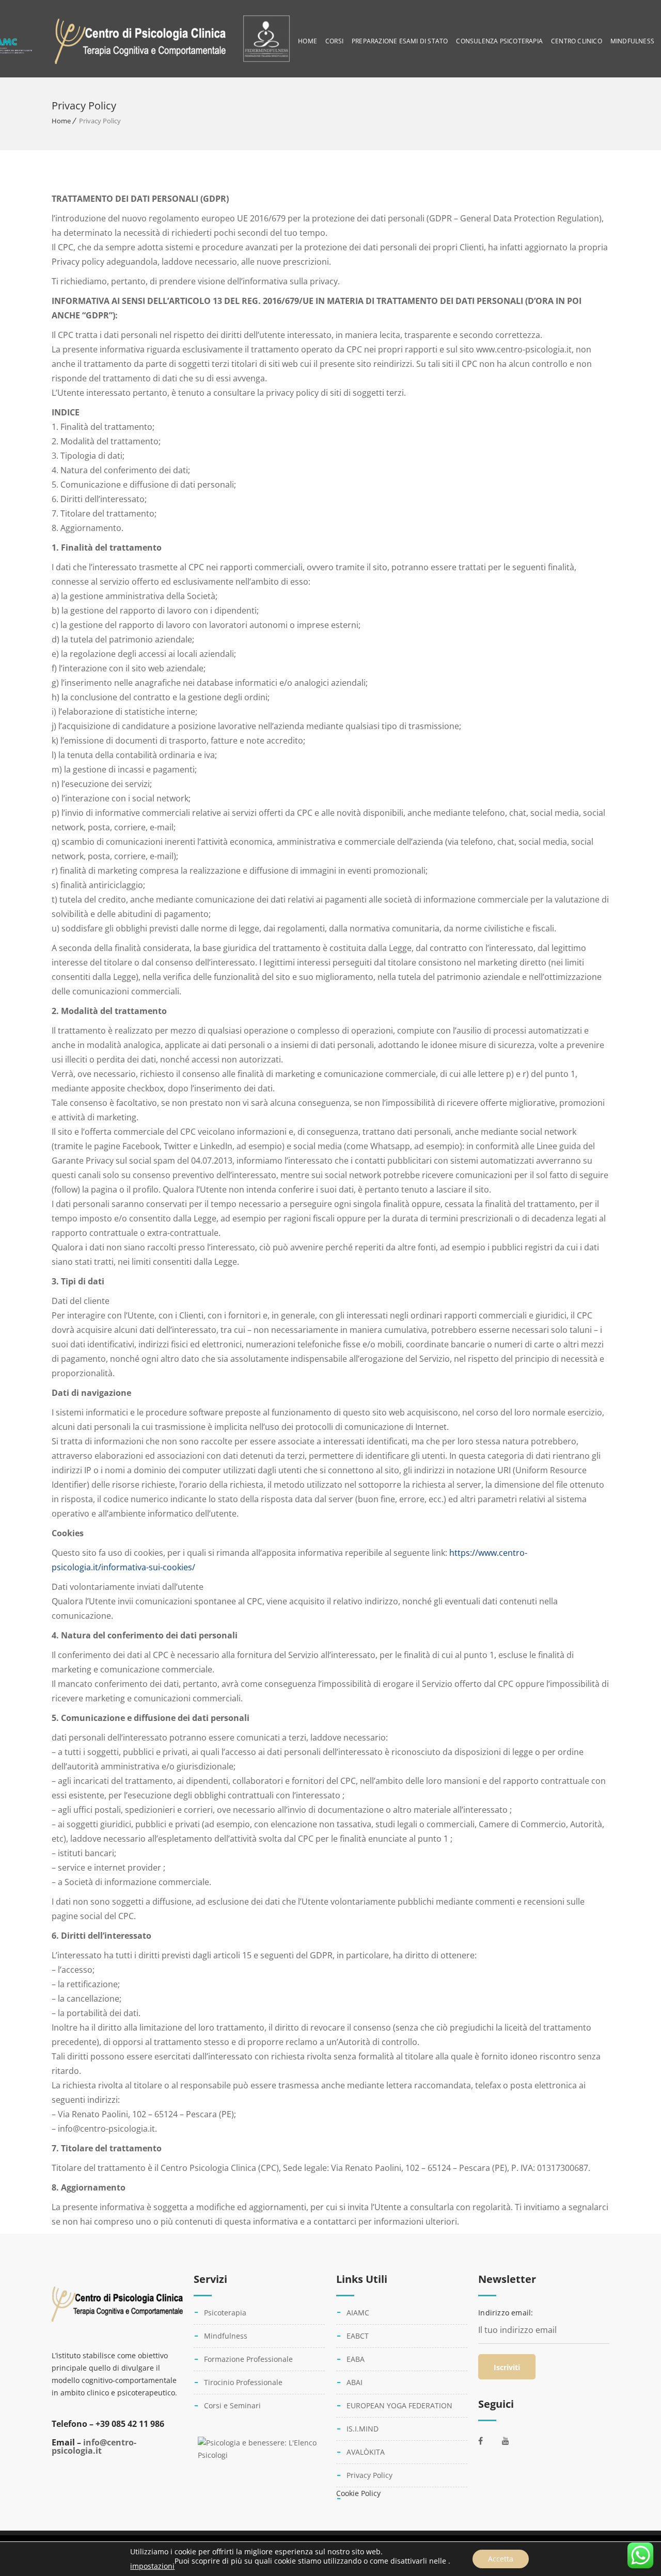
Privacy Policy (369, 2475)
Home (308, 41)
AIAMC (358, 2313)
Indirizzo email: (506, 2313)
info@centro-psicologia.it (94, 2446)
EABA (356, 2359)
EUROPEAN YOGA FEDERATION (399, 2405)
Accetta (501, 2559)
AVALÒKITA (366, 2452)
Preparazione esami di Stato (400, 41)
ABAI (355, 2382)
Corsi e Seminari (232, 2405)
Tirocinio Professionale (243, 2382)
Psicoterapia (225, 2313)
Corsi (334, 41)
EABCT (358, 2336)
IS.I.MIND (363, 2429)
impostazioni (152, 2566)
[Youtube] (511, 2441)
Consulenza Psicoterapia (499, 41)
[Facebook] (487, 2441)
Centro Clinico (577, 41)
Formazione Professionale (248, 2359)
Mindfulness (632, 41)
